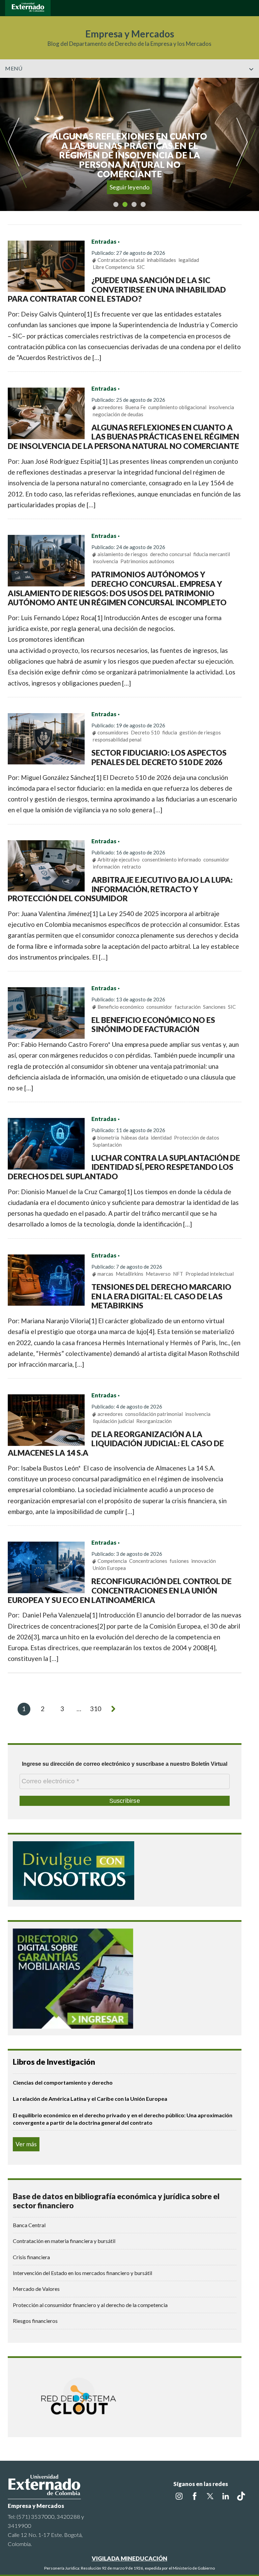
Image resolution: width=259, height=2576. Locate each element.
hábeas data (135, 1138)
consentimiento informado (171, 859)
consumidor (216, 859)
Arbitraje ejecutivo (119, 859)
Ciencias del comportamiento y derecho (63, 2082)
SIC (141, 267)
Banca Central (29, 2225)
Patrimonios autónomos (147, 561)
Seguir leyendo (130, 187)
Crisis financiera (31, 2257)
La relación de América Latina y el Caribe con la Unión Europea (90, 2099)
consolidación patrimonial (154, 1414)
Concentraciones (148, 1561)
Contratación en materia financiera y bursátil (64, 2241)
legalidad (189, 260)
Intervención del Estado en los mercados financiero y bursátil (82, 2273)
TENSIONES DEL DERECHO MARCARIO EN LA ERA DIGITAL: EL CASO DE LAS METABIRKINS (161, 1296)
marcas (105, 1274)
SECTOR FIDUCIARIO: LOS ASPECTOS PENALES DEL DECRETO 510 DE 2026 (159, 757)
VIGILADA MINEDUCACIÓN (129, 2558)
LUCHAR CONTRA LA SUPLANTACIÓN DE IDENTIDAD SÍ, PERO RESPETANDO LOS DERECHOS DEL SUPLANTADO (124, 1167)
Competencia (112, 1561)
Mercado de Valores (36, 2289)
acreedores (110, 407)
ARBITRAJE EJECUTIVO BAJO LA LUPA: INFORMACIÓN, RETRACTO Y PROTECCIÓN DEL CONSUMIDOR (120, 889)
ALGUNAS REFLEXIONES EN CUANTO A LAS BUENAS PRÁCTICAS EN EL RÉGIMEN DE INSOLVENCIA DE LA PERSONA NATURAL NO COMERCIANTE (124, 437)
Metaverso (158, 1274)
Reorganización (154, 1421)
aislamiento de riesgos (123, 554)
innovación (204, 1561)
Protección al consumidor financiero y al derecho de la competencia (90, 2305)
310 (96, 1709)
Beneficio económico (121, 1007)
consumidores (113, 732)
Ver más (26, 2144)
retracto (132, 867)
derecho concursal (170, 554)
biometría (108, 1138)
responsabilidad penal (117, 739)
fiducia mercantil (212, 554)
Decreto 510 (145, 732)
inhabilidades (161, 260)
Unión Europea (109, 1568)
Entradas (104, 242)
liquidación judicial (113, 1421)
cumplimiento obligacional (177, 407)
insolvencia (221, 407)
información (106, 867)
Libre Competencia (114, 267)
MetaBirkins (129, 1274)
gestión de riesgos (200, 732)
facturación (188, 1007)
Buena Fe (135, 407)
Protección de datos (197, 1138)
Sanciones (214, 1007)
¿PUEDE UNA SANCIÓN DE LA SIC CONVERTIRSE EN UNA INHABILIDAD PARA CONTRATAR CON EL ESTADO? (117, 289)
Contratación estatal (121, 260)
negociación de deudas (118, 414)
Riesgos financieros (35, 2321)
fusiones (179, 1561)
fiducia (170, 732)
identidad (161, 1138)
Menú (14, 68)
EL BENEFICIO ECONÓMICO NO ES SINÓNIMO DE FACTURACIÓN (153, 1025)
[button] (251, 83)
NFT (178, 1274)
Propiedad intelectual (210, 1274)
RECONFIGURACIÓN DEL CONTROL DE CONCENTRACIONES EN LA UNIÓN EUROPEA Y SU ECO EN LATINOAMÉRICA (120, 1590)
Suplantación (107, 1145)
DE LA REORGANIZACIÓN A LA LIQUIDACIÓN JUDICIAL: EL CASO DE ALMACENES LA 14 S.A (116, 1443)
